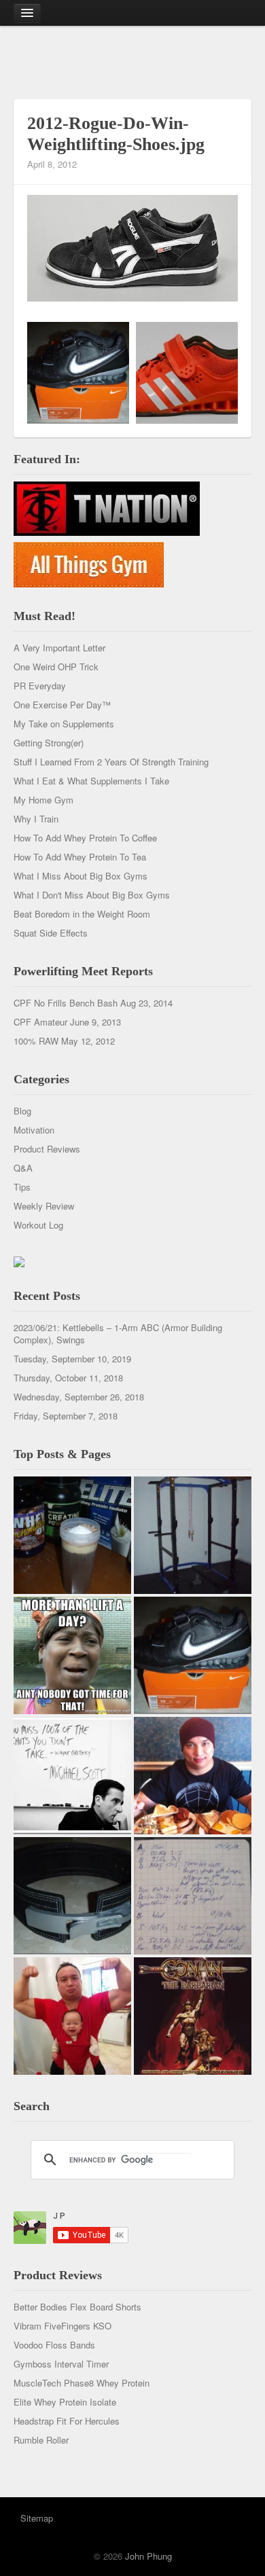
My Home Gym (43, 800)
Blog (22, 1111)
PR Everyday (40, 686)
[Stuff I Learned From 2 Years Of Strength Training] (193, 1896)
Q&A (23, 1168)
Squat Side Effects (51, 933)
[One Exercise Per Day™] (72, 1655)
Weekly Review (44, 1206)
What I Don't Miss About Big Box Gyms (92, 895)
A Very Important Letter (59, 648)
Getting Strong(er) (49, 743)
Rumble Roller (41, 2440)
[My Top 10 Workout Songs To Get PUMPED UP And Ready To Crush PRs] (193, 2016)
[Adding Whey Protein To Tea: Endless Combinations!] (72, 1535)
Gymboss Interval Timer (61, 2364)
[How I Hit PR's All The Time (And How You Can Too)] (72, 1776)
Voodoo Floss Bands (54, 2345)
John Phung (148, 2556)
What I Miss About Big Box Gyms (81, 876)
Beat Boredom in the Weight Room (82, 914)
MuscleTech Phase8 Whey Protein (82, 2383)
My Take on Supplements (64, 724)
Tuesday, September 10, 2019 (72, 1359)
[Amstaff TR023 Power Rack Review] (193, 1535)
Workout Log (38, 1225)
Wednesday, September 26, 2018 (79, 1397)
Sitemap (37, 2518)
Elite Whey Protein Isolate (65, 2402)
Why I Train (36, 819)
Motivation (34, 1130)
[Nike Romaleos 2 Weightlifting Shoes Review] (193, 1655)
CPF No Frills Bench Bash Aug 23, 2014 (93, 1003)
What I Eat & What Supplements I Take (91, 781)
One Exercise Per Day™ (62, 705)
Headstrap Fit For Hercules (67, 2421)
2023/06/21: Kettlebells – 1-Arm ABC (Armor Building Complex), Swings (118, 1334)
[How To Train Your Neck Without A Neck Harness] (193, 1776)
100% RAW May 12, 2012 (64, 1041)
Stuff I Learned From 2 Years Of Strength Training (111, 762)
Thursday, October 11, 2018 (68, 1378)
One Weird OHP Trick (56, 667)
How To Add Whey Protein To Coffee (85, 838)
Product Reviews (47, 1149)
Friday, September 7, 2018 (66, 1416)
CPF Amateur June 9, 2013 (67, 1022)
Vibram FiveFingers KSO (63, 2326)
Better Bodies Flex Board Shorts (77, 2307)
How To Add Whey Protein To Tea (80, 857)
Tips (22, 1187)
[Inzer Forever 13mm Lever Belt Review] (72, 1896)
